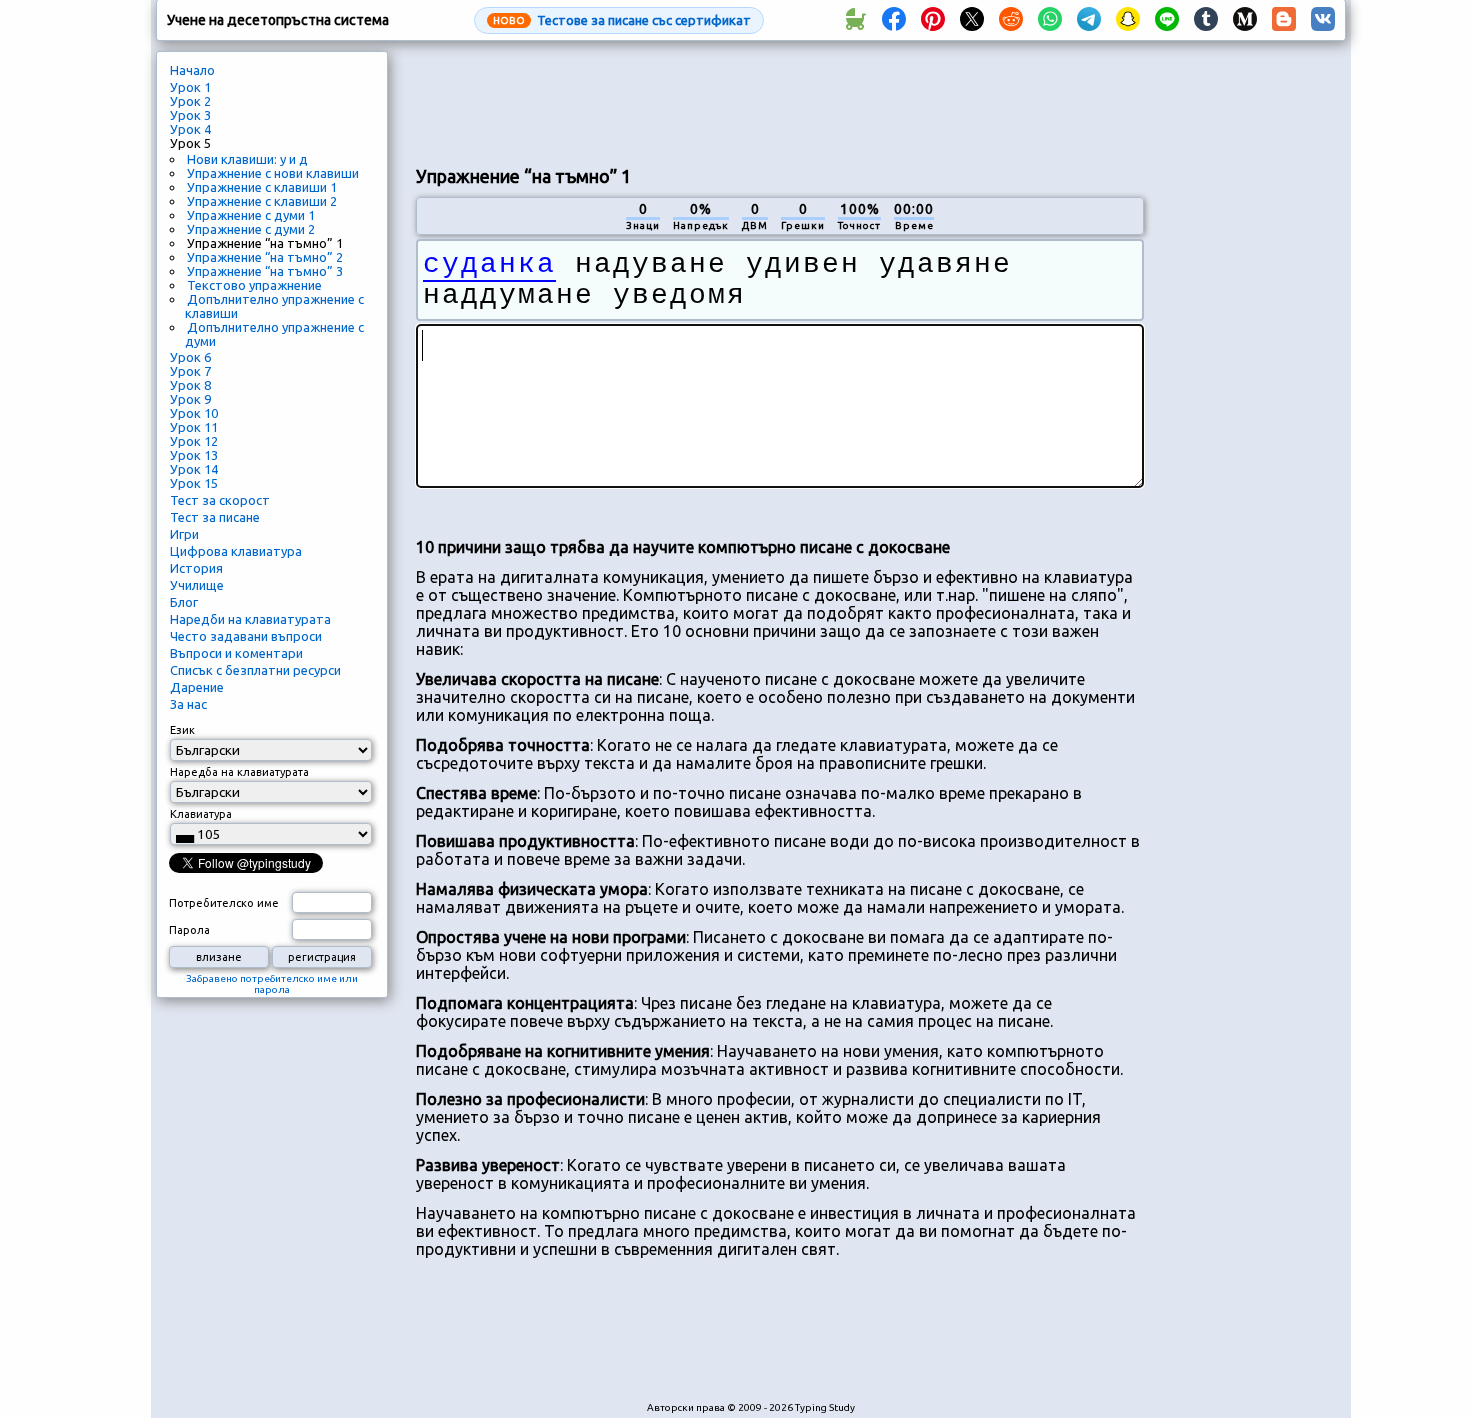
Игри (184, 534)
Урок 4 (190, 129)
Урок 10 (194, 413)
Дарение (197, 687)
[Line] (1167, 20)
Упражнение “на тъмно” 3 (265, 271)
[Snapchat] (1128, 20)
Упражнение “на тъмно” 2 (265, 257)
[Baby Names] (855, 20)
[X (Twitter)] (972, 20)
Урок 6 (190, 357)
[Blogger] (1284, 20)
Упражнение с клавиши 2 (262, 201)
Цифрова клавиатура (236, 551)
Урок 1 (190, 87)
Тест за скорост (220, 500)
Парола (189, 930)
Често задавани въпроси (246, 636)
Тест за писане (215, 517)
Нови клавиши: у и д (247, 159)
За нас (188, 704)
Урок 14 (194, 469)
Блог (184, 602)
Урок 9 (190, 399)
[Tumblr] (1206, 20)
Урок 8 (190, 385)
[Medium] (1245, 20)
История (196, 568)
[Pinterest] (933, 20)
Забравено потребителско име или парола (272, 984)
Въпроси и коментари (236, 653)
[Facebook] (894, 20)
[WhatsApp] (1050, 20)
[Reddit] (1011, 20)
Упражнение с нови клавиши (273, 173)
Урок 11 (194, 427)
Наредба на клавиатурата (239, 772)
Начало (192, 70)
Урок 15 (194, 483)
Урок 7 (190, 371)
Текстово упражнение (254, 285)
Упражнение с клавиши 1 (262, 187)
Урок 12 (194, 441)
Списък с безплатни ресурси (255, 670)
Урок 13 (194, 455)
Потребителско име (224, 903)
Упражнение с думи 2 (251, 229)
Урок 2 (190, 101)
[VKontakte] (1323, 20)
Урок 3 (190, 115)
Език (182, 730)
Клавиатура (201, 814)
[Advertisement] (780, 101)
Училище (197, 585)
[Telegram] (1089, 20)
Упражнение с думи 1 (251, 215)
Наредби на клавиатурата (250, 619)
